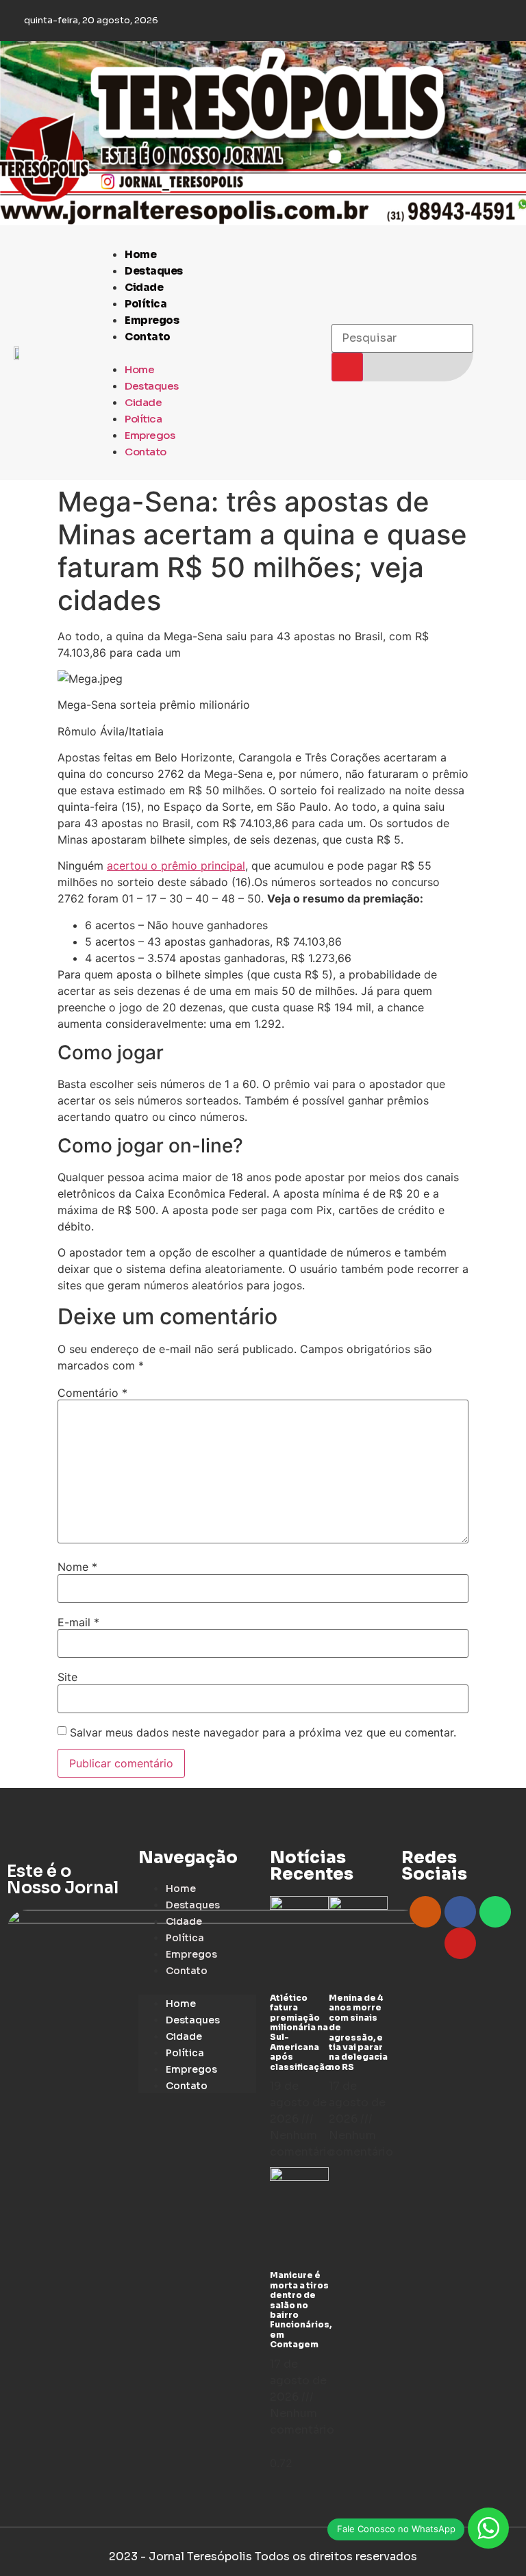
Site (67, 1677)
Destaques (154, 271)
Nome (77, 1567)
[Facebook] (460, 1912)
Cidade (144, 287)
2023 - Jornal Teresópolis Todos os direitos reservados (263, 2556)
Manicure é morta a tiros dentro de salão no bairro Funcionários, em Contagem (301, 2310)
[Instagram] (425, 1912)
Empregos (152, 320)
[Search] (347, 367)
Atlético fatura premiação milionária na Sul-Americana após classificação (300, 2032)
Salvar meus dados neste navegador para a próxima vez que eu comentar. (263, 1732)
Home (140, 254)
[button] (208, 353)
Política (146, 304)
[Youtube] (460, 1943)
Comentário (92, 1393)
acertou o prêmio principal (176, 866)
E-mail (78, 1622)
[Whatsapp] (495, 1912)
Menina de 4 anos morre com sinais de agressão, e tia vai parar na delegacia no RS (358, 2032)
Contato (148, 337)
